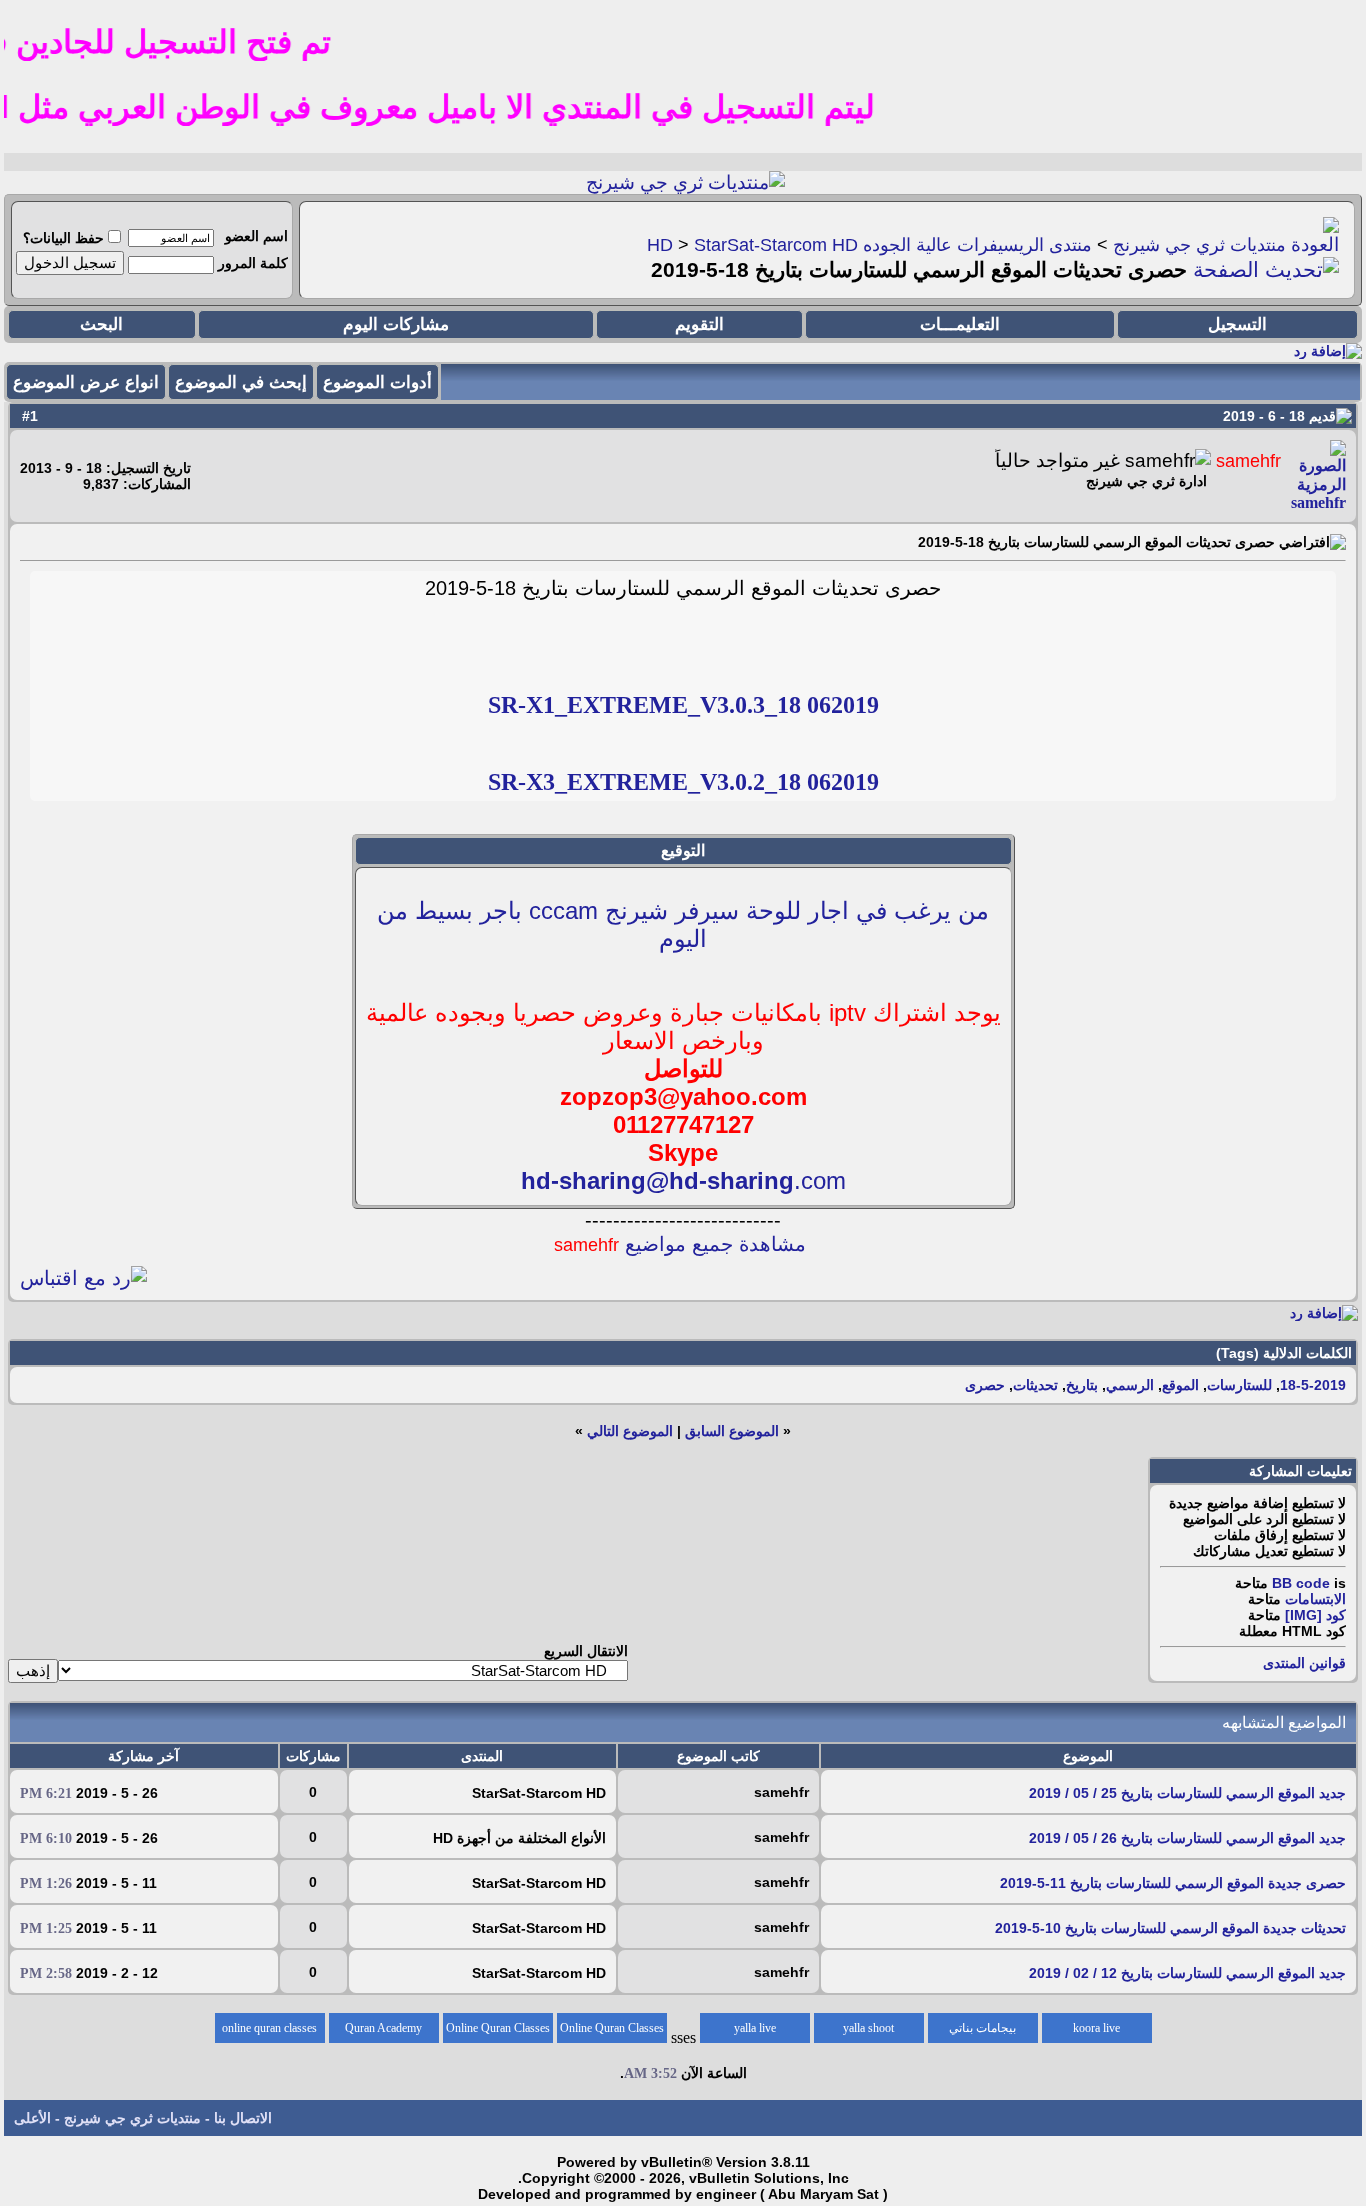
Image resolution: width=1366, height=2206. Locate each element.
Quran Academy (383, 2028)
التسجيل (1237, 324)
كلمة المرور (253, 263)
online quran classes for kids (269, 2032)
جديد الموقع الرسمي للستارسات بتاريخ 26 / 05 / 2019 (1187, 1838)
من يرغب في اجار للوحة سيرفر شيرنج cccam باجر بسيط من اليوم (683, 924)
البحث (101, 324)
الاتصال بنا (243, 2118)
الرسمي (1130, 1385)
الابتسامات (1315, 1599)
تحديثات (1035, 1385)
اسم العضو (256, 236)
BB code (1301, 1583)
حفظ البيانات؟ (63, 238)
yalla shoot (868, 2028)
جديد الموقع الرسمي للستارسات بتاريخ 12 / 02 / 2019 (1187, 1973)
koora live (1096, 2028)
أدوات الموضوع (377, 382)
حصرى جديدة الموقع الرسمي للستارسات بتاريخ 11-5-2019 (1173, 1883)
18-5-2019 (1313, 1385)
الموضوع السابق (732, 1431)
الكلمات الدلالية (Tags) (1284, 1353)
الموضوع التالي (630, 1431)
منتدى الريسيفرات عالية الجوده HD (869, 245)
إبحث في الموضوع (241, 382)
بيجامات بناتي (982, 2028)
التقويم (699, 324)
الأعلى (32, 2118)
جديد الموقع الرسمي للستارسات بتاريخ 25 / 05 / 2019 (1187, 1793)
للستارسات (1239, 1385)
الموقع (1180, 1385)
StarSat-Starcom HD (776, 245)
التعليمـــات (960, 324)
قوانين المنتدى (1304, 1663)
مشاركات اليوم (396, 324)
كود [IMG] (1315, 1615)
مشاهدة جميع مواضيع (680, 1244)
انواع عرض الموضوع (86, 382)
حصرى (985, 1385)
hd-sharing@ (595, 1180)
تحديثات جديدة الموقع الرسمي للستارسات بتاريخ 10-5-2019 (1170, 1928)
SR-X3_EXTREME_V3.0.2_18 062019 (683, 782)
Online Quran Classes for (612, 2032)
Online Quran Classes (498, 2028)
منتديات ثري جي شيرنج (1199, 245)
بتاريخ (1082, 1385)
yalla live (755, 2028)
